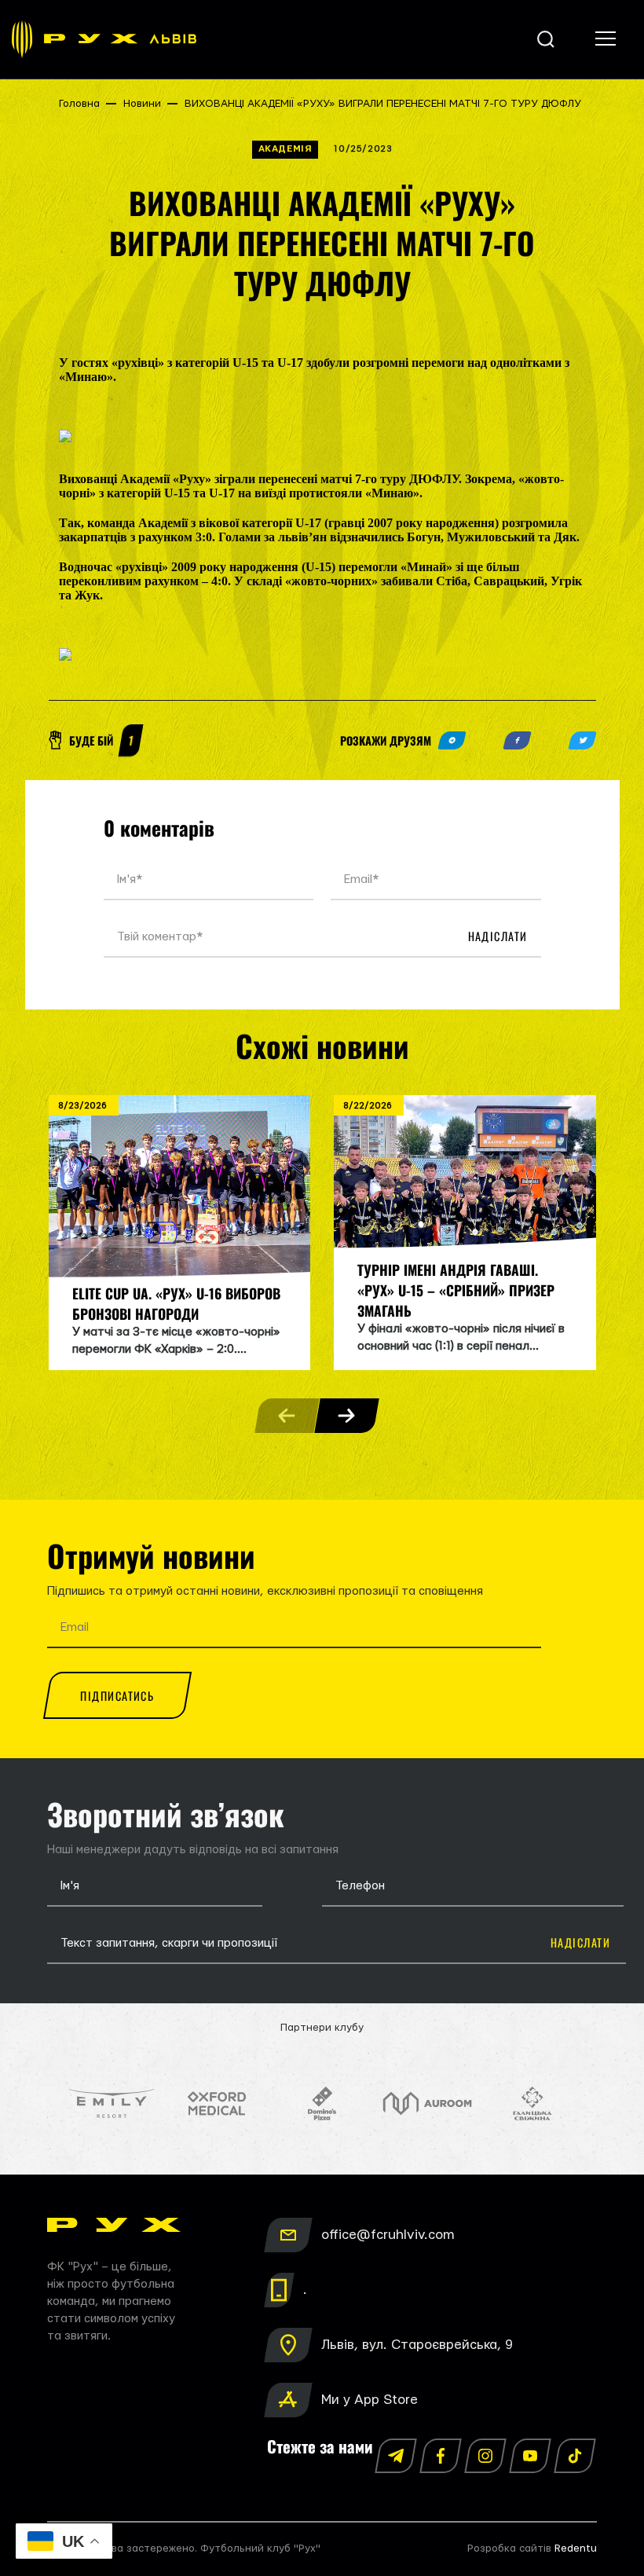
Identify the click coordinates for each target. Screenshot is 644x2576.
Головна (79, 104)
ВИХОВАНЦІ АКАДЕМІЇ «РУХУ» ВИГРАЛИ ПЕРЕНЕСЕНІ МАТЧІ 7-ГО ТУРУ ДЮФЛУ (383, 104)
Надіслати (498, 936)
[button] (346, 1416)
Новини (142, 104)
